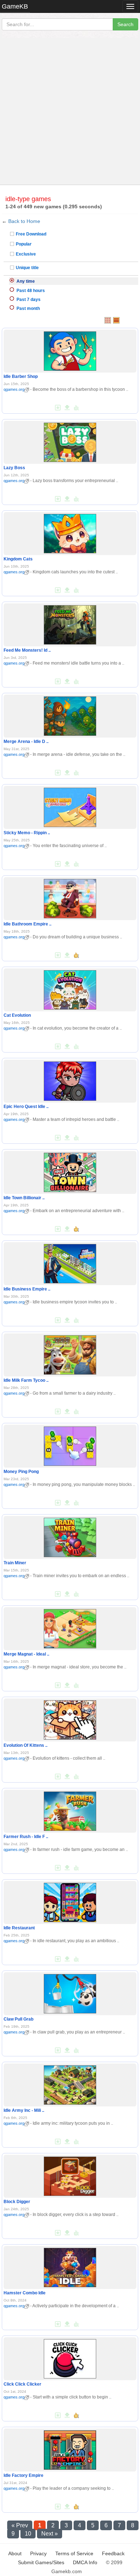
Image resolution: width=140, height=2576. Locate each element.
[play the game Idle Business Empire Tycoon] (70, 1262)
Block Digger (17, 2202)
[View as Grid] (108, 320)
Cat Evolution (17, 1015)
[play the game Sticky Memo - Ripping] (70, 806)
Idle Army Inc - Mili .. (24, 2110)
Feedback (113, 2553)
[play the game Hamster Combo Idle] (70, 2266)
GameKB (15, 6)
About (15, 2553)
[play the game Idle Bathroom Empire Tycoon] (70, 897)
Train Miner (15, 1563)
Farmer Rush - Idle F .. (26, 1837)
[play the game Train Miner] (70, 1536)
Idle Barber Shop (21, 376)
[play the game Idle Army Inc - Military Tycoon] (70, 2084)
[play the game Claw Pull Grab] (70, 1992)
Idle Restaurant (19, 1928)
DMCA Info (85, 2562)
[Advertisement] (70, 111)
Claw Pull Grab (18, 2019)
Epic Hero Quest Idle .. (26, 1107)
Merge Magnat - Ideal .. (26, 1654)
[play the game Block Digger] (70, 2175)
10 (28, 2534)
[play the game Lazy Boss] (70, 441)
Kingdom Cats (18, 559)
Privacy (38, 2553)
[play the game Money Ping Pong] (70, 1445)
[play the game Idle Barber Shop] (70, 350)
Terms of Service (74, 2553)
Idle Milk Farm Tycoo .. (26, 1380)
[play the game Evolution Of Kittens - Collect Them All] (70, 1719)
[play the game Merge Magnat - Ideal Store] (70, 1627)
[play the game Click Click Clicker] (70, 2357)
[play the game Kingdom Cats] (70, 532)
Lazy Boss (14, 468)
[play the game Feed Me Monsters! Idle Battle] (70, 623)
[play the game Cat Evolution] (70, 988)
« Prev (20, 2525)
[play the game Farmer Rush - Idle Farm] (70, 1810)
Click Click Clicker (22, 2384)
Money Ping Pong (21, 1472)
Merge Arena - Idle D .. (26, 742)
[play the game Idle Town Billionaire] (70, 1171)
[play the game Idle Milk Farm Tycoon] (70, 1353)
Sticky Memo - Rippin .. (27, 833)
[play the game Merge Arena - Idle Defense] (70, 715)
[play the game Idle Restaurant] (70, 1901)
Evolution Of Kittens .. (25, 1745)
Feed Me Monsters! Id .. (27, 650)
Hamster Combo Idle (25, 2293)
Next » (50, 2534)
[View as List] (116, 320)
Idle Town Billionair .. (24, 1198)
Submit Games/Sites (41, 2562)
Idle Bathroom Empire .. (27, 924)
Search (125, 24)
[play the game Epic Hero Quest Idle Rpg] (70, 1080)
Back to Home (24, 221)
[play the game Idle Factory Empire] (70, 2449)
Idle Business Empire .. (27, 1289)
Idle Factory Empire (24, 2475)
